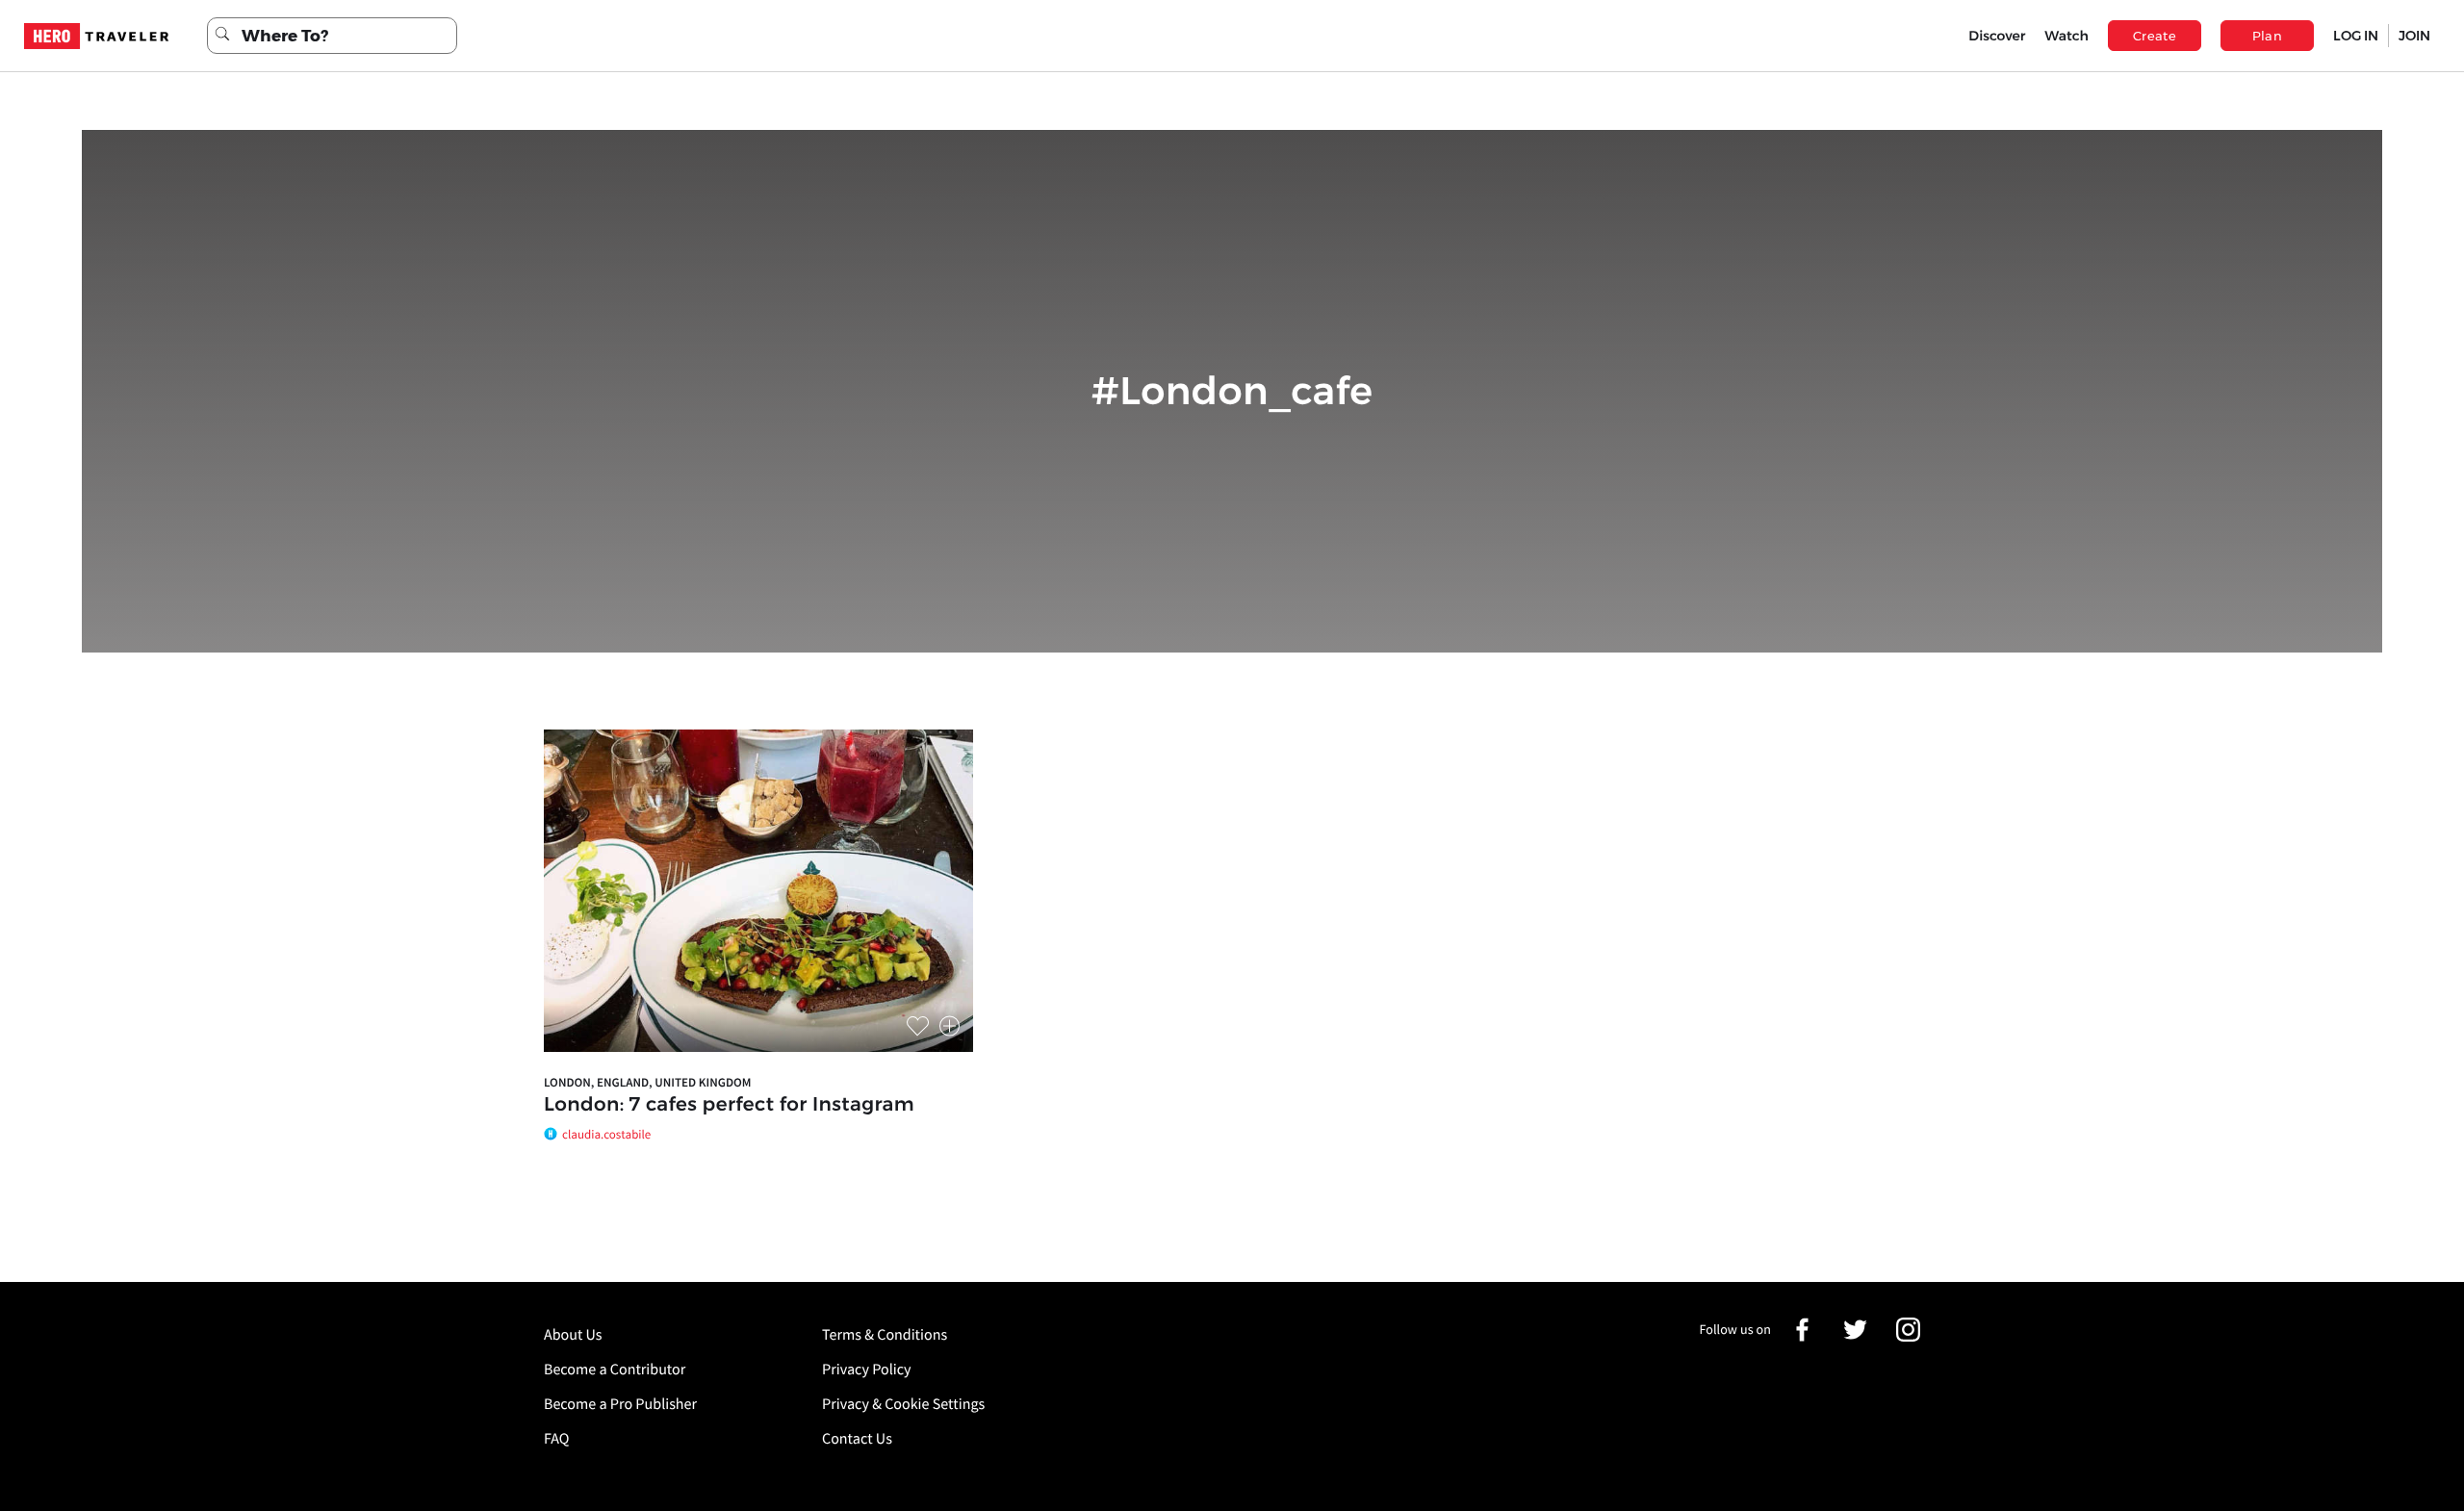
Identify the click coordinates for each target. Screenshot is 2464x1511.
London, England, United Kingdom (648, 1082)
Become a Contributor (615, 1370)
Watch (2066, 36)
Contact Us (857, 1439)
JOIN (2414, 36)
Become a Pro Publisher (620, 1404)
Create (2155, 36)
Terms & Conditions (885, 1335)
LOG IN (2356, 36)
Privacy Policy (867, 1370)
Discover (1997, 36)
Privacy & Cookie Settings (903, 1404)
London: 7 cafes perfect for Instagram (729, 1105)
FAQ (556, 1439)
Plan (2268, 36)
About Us (573, 1335)
